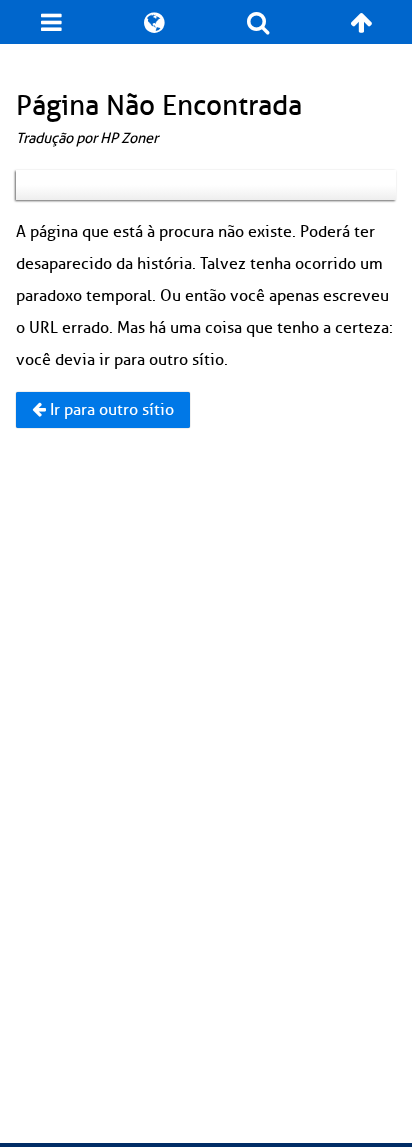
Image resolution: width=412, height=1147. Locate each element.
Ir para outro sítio (110, 410)
